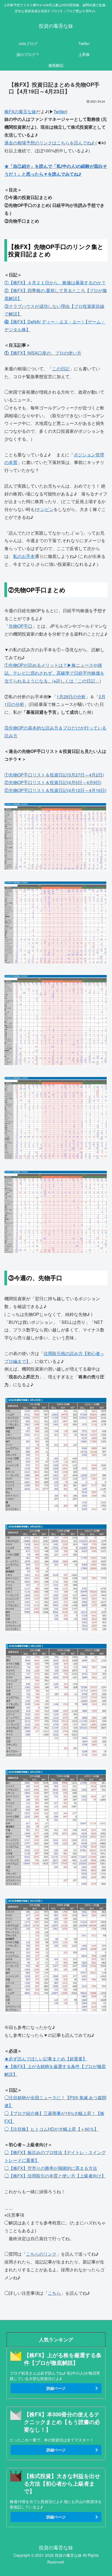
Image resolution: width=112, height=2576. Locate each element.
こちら (54, 2293)
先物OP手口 (21, 626)
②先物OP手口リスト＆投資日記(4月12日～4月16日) (55, 790)
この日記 (61, 369)
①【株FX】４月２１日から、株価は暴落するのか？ (55, 282)
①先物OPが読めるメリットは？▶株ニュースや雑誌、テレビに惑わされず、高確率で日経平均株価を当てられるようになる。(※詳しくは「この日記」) (54, 673)
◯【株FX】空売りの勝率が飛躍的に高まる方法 (51, 2168)
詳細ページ (56, 2388)
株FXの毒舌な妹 (20, 111)
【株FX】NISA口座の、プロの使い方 (43, 353)
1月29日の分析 (71, 697)
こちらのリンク (41, 2254)
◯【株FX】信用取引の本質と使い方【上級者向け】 (55, 2176)
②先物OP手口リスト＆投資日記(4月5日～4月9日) (53, 782)
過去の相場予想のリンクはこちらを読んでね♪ (50, 143)
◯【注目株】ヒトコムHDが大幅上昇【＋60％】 (51, 2129)
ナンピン (45, 509)
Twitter (60, 111)
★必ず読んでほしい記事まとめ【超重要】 (46, 2059)
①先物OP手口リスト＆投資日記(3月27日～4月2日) (54, 775)
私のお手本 (24, 556)
